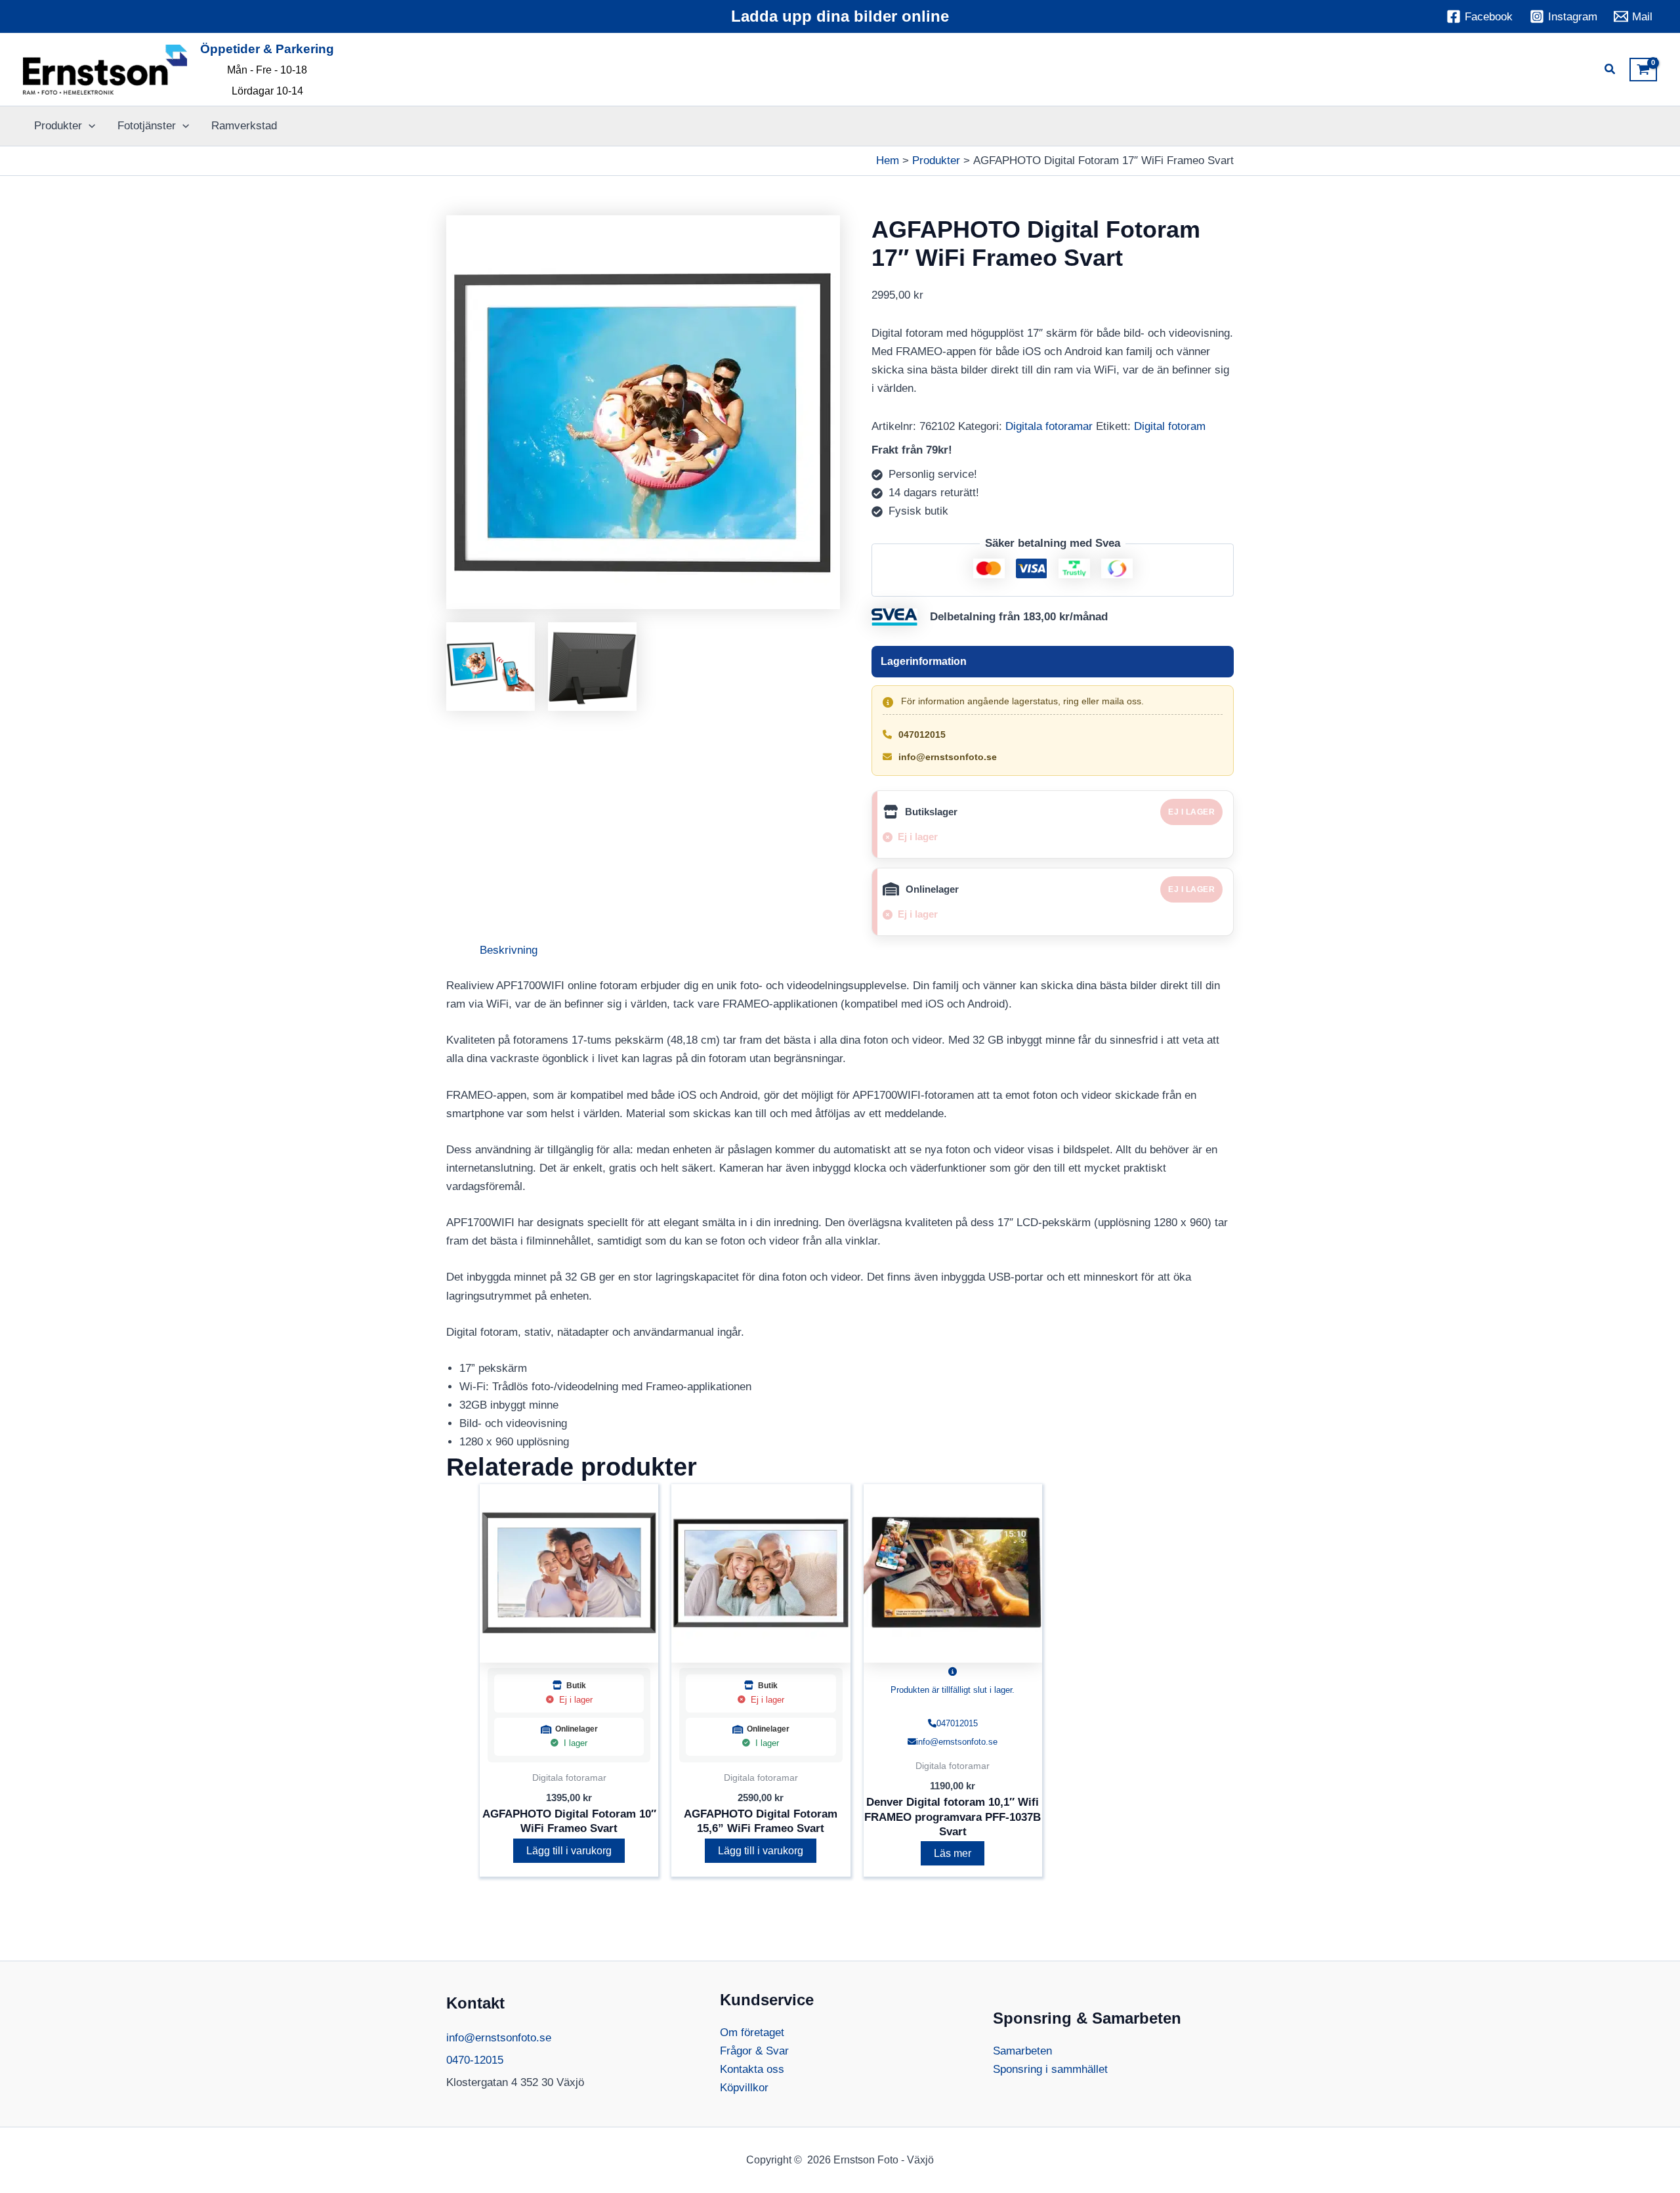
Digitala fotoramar (1049, 426)
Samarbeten (1022, 2051)
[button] (1610, 71)
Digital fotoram (1170, 426)
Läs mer (953, 1853)
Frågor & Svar (754, 2051)
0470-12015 (475, 2060)
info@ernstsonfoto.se (948, 757)
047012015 (922, 735)
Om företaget (752, 2033)
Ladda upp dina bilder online (840, 16)
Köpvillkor (744, 2088)
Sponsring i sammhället (1050, 2069)
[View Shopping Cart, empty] (1643, 70)
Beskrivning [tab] (509, 950)
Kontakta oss (752, 2069)
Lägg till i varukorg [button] (569, 1851)
